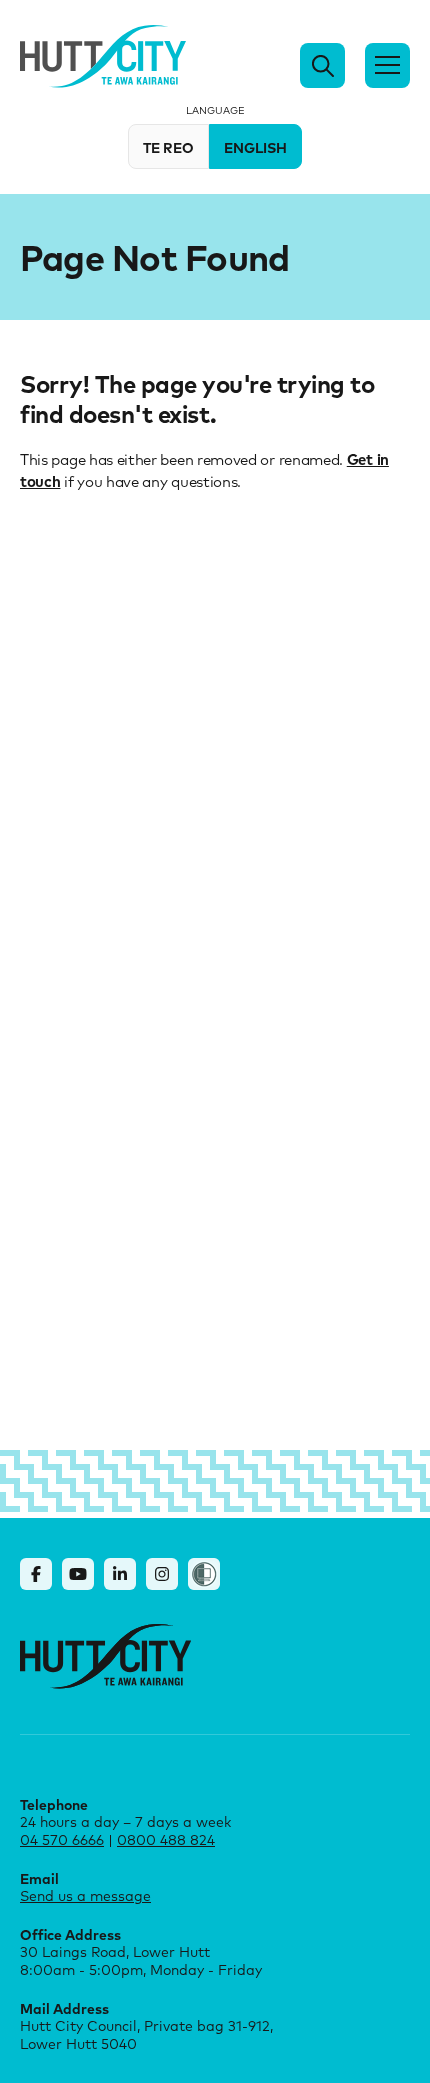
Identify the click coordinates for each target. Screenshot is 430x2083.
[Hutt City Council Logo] (103, 56)
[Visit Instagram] (162, 1574)
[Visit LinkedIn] (120, 1574)
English (255, 147)
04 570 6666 (62, 1839)
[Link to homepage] (105, 1656)
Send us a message (85, 1895)
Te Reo (168, 147)
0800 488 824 (166, 1839)
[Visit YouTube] (78, 1574)
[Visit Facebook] (36, 1574)
